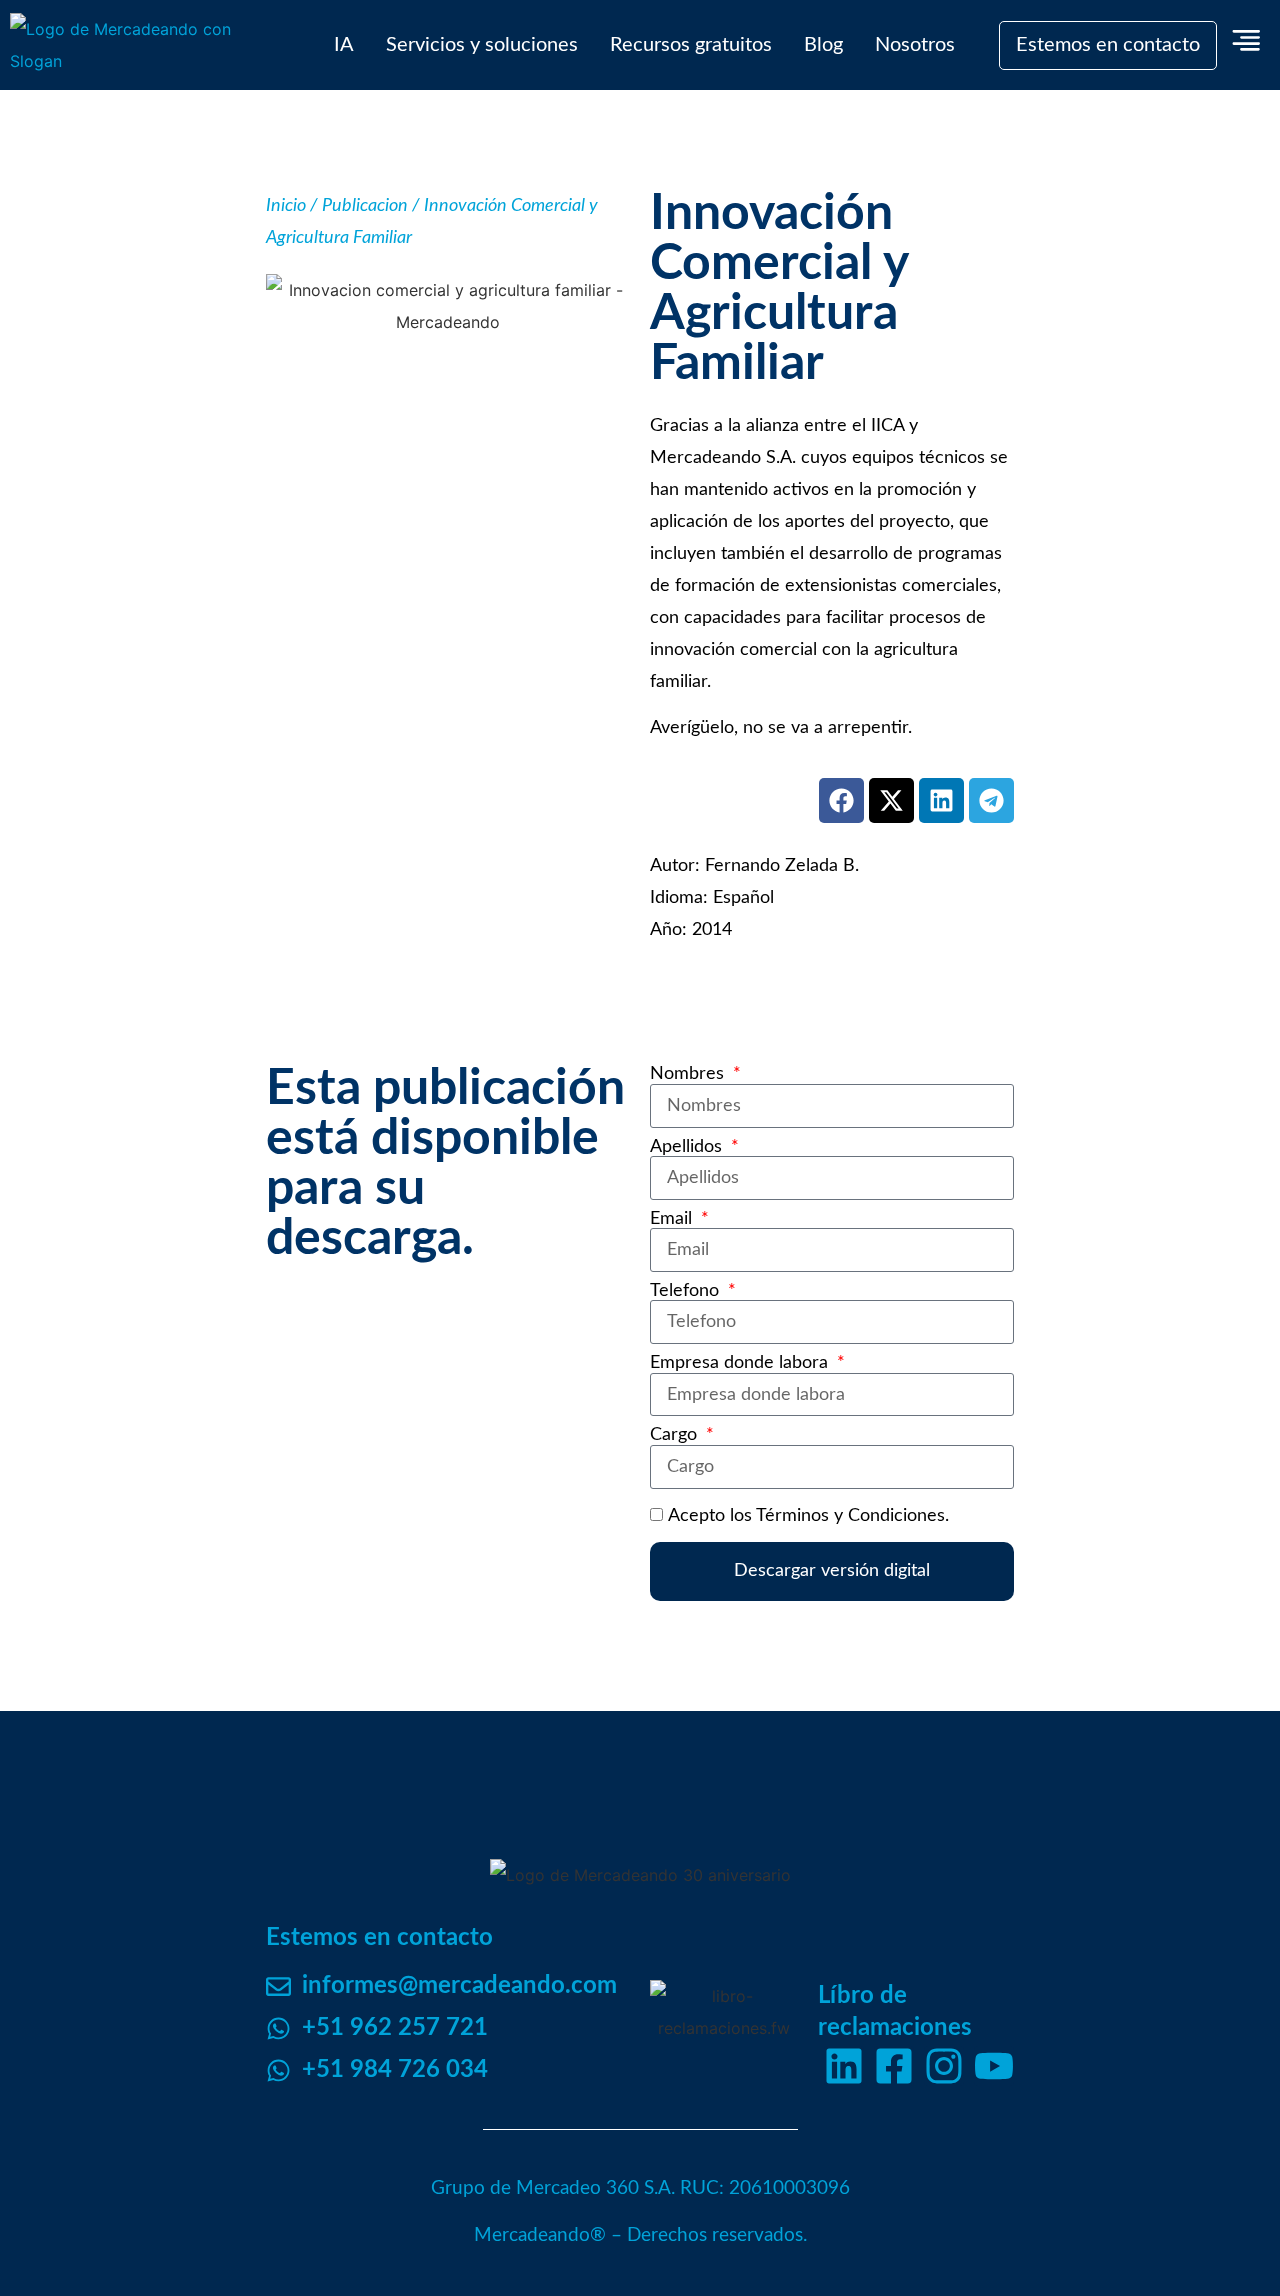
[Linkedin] (844, 2066)
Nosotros (915, 45)
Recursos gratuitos (691, 45)
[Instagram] (944, 2066)
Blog (823, 45)
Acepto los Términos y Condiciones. (808, 1515)
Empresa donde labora (741, 1363)
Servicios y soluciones (482, 45)
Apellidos (688, 1147)
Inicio (286, 205)
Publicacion (365, 205)
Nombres (689, 1074)
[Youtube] (994, 2066)
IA (344, 45)
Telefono (687, 1291)
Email (673, 1219)
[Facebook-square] (894, 2066)
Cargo (676, 1435)
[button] (841, 800)
